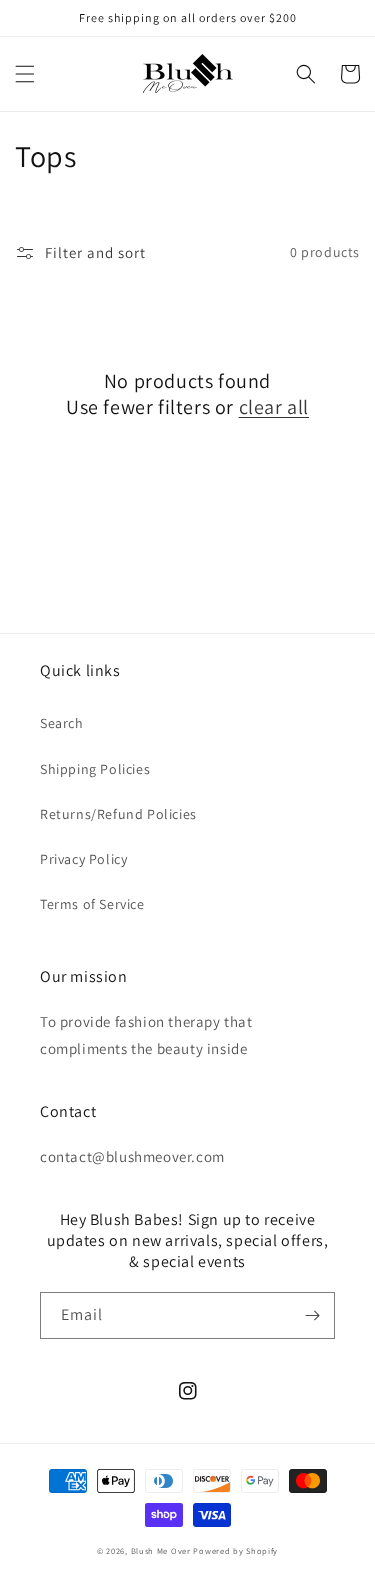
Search (62, 723)
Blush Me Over (161, 1550)
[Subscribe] (312, 1315)
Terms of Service (92, 904)
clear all (274, 407)
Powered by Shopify (235, 1550)
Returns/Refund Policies (118, 814)
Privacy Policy (83, 859)
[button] (25, 74)
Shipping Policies (95, 769)
